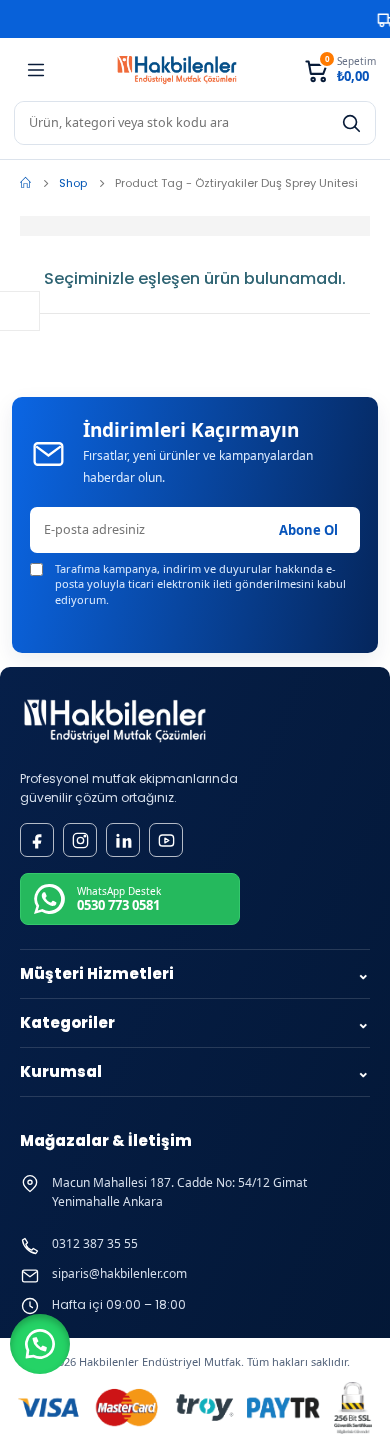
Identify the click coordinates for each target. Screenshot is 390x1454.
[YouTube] (166, 840)
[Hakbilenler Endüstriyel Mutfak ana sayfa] (115, 721)
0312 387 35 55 (95, 1244)
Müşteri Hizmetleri (195, 973)
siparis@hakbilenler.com (119, 1274)
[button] (40, 1344)
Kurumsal (195, 1071)
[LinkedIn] (123, 840)
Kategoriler (195, 1022)
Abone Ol (308, 530)
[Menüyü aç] (36, 70)
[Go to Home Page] (25, 183)
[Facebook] (37, 840)
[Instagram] (80, 840)
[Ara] (351, 123)
